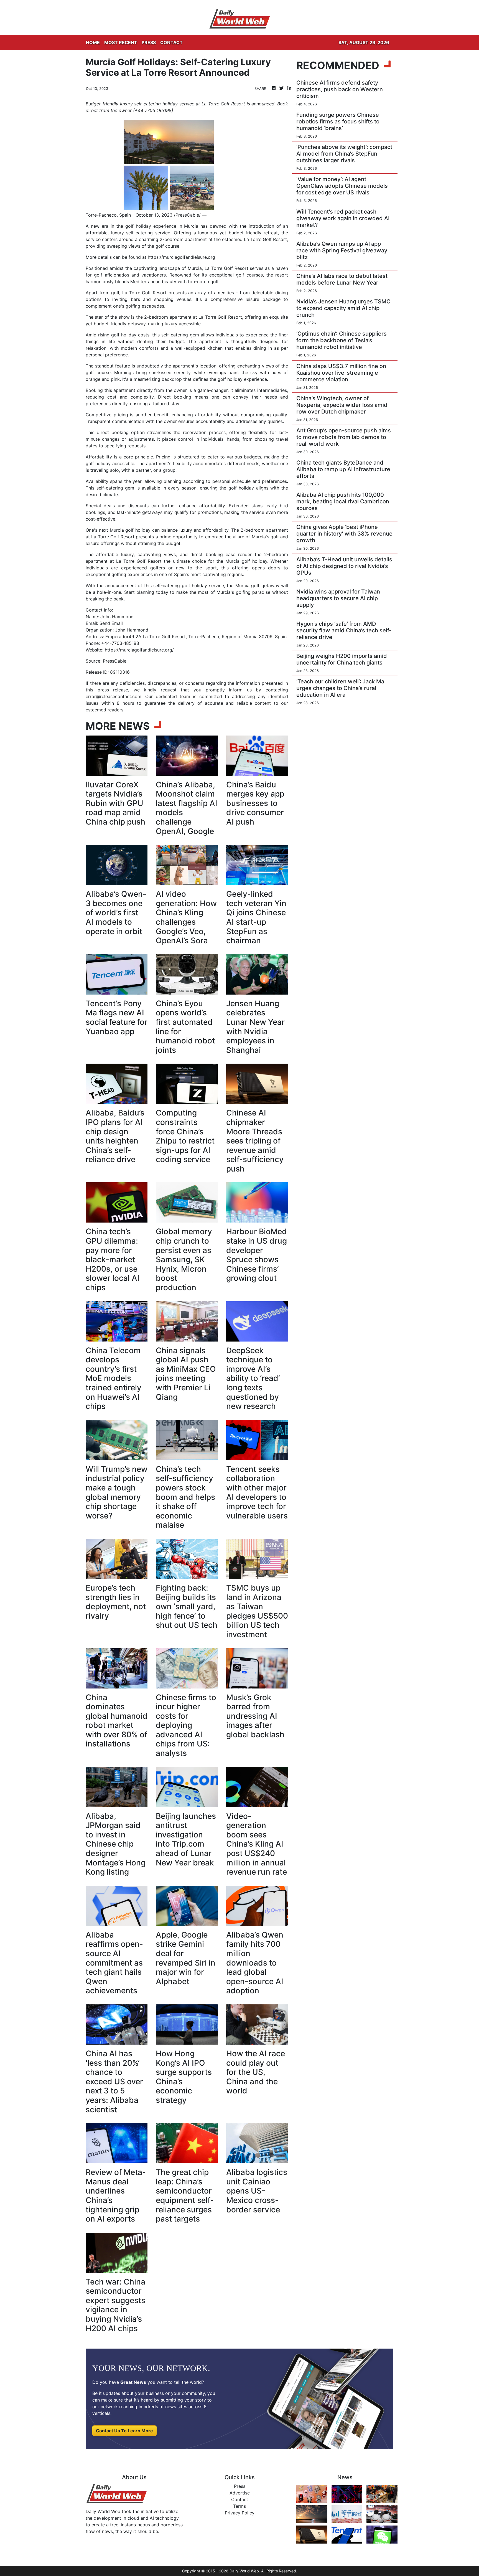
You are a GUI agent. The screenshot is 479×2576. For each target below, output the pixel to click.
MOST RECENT (121, 42)
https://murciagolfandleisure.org (181, 257)
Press (240, 2486)
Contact (240, 2499)
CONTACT (171, 42)
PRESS (149, 42)
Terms (239, 2506)
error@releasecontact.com (114, 696)
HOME (93, 42)
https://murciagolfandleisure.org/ (139, 650)
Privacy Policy (240, 2513)
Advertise (240, 2493)
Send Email (111, 623)
